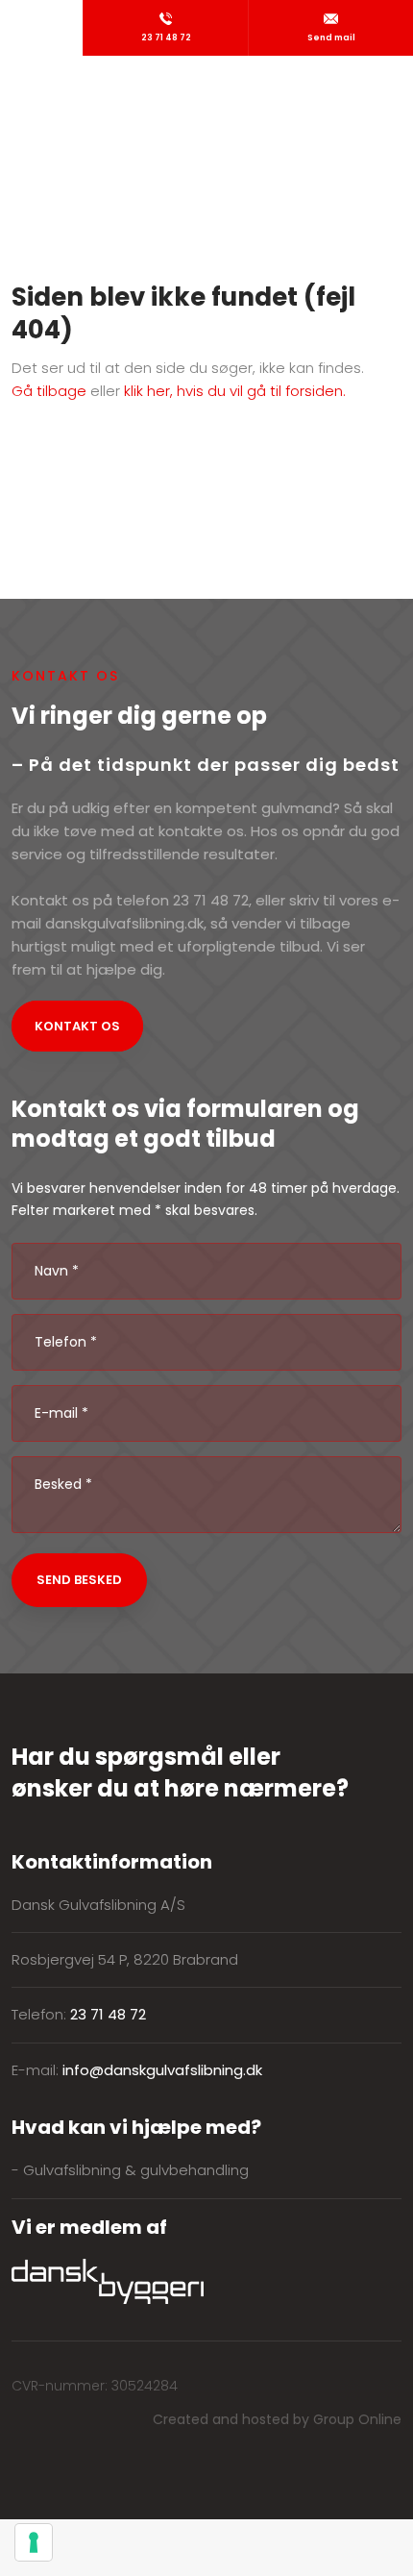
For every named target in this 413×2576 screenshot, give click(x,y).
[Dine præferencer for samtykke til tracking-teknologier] (34, 2542)
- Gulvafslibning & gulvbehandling (130, 2170)
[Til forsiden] (206, 96)
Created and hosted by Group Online (277, 2419)
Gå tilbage (49, 391)
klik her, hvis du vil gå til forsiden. (235, 391)
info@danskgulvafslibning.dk (162, 2070)
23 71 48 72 (108, 2014)
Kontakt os (77, 1026)
